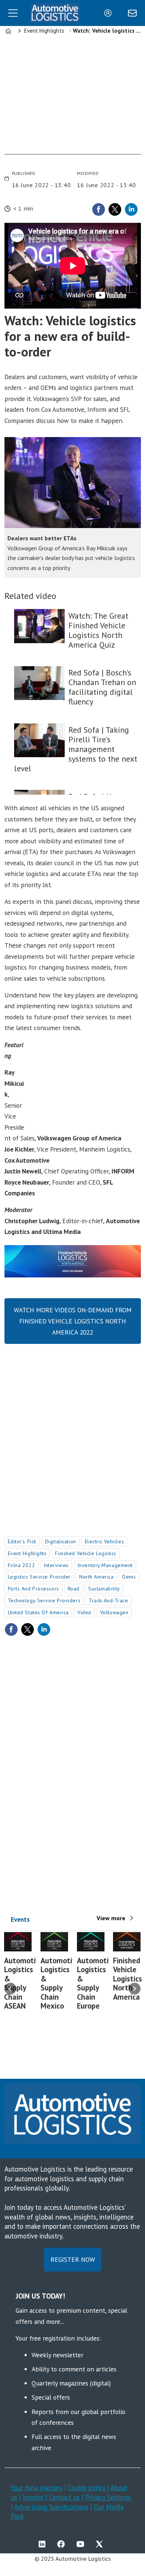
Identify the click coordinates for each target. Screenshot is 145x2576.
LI (44, 2544)
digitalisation (61, 1541)
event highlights (27, 1553)
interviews (56, 1565)
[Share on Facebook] (99, 209)
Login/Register (110, 13)
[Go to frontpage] (55, 13)
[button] (10, 1989)
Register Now (73, 2259)
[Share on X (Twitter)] (115, 209)
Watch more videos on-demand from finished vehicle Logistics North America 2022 (73, 1321)
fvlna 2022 (22, 1565)
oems (129, 1577)
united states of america (38, 1612)
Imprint (33, 2497)
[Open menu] (13, 13)
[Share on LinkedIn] (131, 209)
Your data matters (37, 2488)
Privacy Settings (108, 2497)
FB (63, 2544)
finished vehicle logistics (86, 1553)
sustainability (104, 1589)
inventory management (105, 1565)
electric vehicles (104, 1541)
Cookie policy (88, 2488)
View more (111, 1918)
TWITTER (101, 2544)
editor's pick (22, 1541)
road (74, 1589)
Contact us (64, 2497)
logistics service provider (39, 1577)
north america (96, 1577)
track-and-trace (108, 1600)
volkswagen (114, 1612)
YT (82, 2544)
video (84, 1612)
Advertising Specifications (51, 2507)
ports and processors (33, 1589)
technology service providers (44, 1600)
